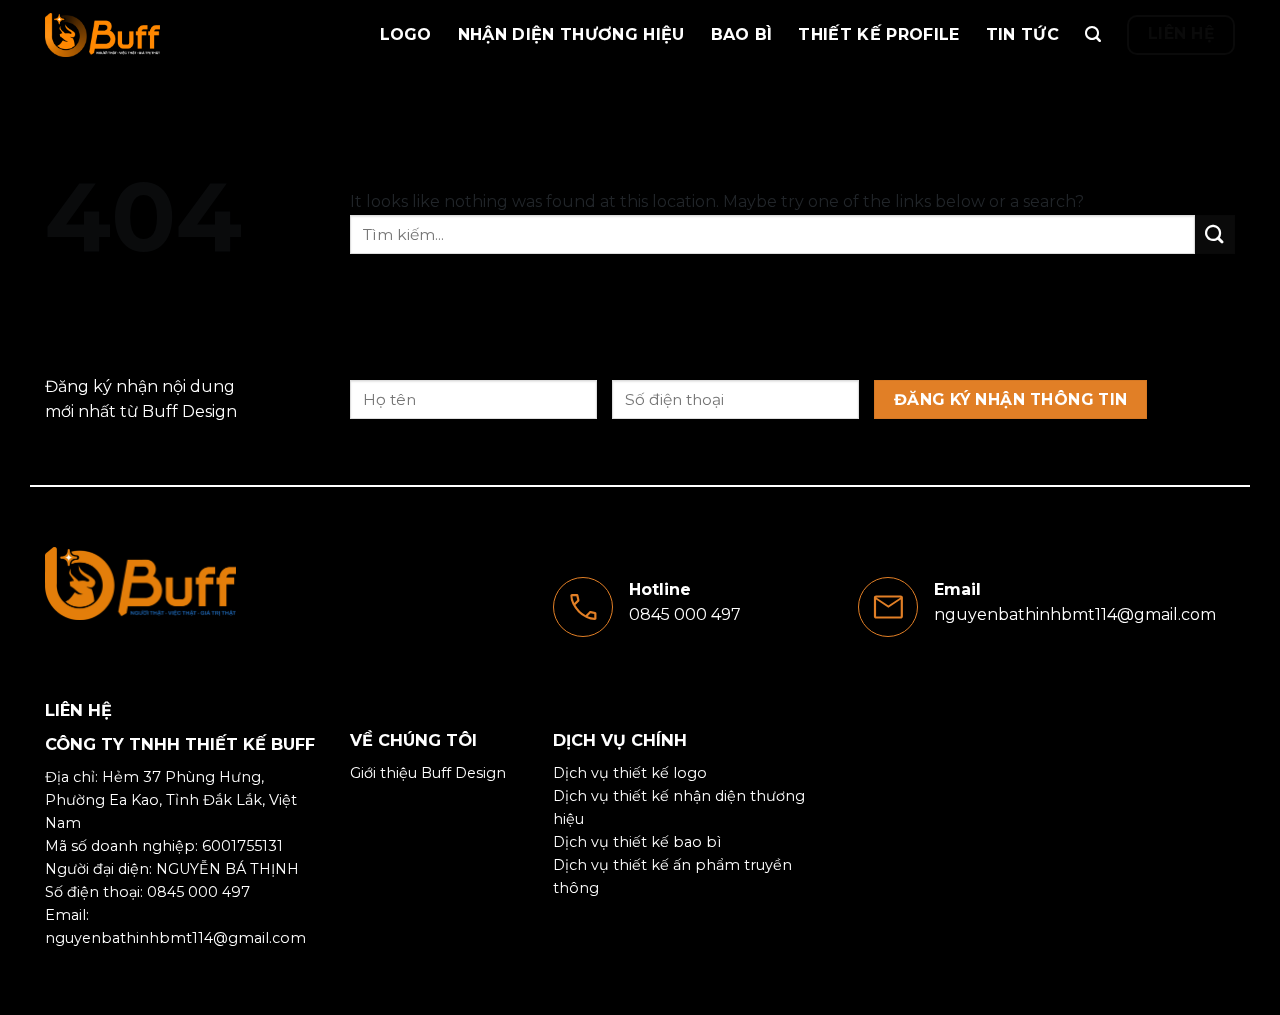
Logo (406, 34)
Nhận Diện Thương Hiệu (571, 34)
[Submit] (1215, 234)
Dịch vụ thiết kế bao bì (637, 842)
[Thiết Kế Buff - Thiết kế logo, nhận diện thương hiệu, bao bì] (145, 35)
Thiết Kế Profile (878, 34)
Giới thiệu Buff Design (428, 773)
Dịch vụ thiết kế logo (630, 773)
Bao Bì (742, 34)
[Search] (1093, 34)
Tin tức (1022, 34)
